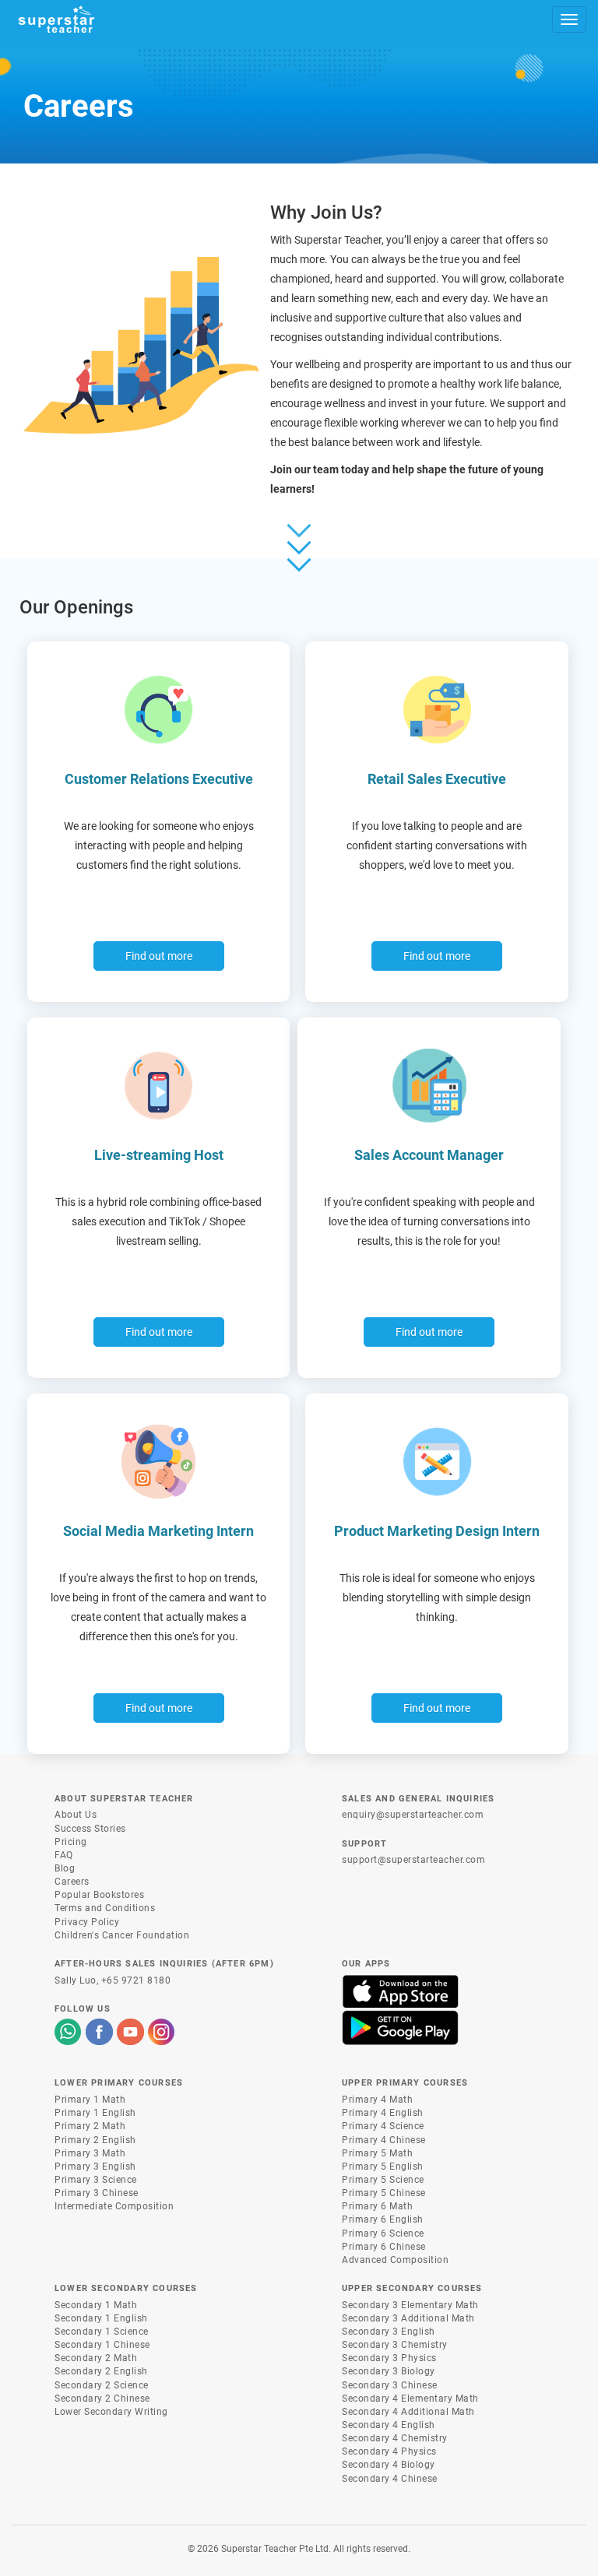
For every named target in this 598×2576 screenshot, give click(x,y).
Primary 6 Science (383, 2233)
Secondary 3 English (389, 2332)
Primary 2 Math (90, 2126)
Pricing (71, 1842)
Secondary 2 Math (96, 2358)
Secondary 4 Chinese (390, 2479)
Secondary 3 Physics (389, 2358)
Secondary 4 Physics (389, 2451)
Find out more (159, 956)
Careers (72, 1882)
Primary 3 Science (96, 2180)
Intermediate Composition (114, 2206)
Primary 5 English (383, 2167)
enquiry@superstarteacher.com (413, 1815)
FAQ (64, 1855)
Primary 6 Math (377, 2206)
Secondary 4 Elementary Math (410, 2399)
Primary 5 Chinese (384, 2193)
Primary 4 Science (383, 2126)
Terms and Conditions (105, 1908)
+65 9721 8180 (136, 1980)
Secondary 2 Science (102, 2385)
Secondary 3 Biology (389, 2371)
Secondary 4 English (389, 2425)
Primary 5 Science (383, 2180)
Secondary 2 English (101, 2371)
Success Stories (90, 1829)
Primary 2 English (95, 2140)
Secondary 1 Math (96, 2305)
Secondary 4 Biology (389, 2465)
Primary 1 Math (90, 2100)
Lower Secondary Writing (111, 2412)
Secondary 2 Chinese (102, 2399)
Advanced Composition (395, 2260)
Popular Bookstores (99, 1895)
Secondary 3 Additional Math (408, 2318)
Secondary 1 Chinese (102, 2345)
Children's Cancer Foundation (122, 1935)
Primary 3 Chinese (97, 2193)
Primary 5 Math (377, 2153)
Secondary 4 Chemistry (395, 2438)
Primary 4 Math (377, 2100)
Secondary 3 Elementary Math (410, 2305)
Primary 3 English (95, 2167)
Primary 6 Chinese (384, 2247)
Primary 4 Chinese (384, 2140)
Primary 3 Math (90, 2153)
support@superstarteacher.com (413, 1860)
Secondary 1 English (101, 2318)
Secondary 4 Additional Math (408, 2412)
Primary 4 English (383, 2113)
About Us (76, 1815)
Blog (65, 1868)
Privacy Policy (87, 1922)
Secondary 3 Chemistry (395, 2345)
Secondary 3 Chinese (390, 2385)
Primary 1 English (95, 2113)
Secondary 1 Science (102, 2332)
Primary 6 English (383, 2219)
